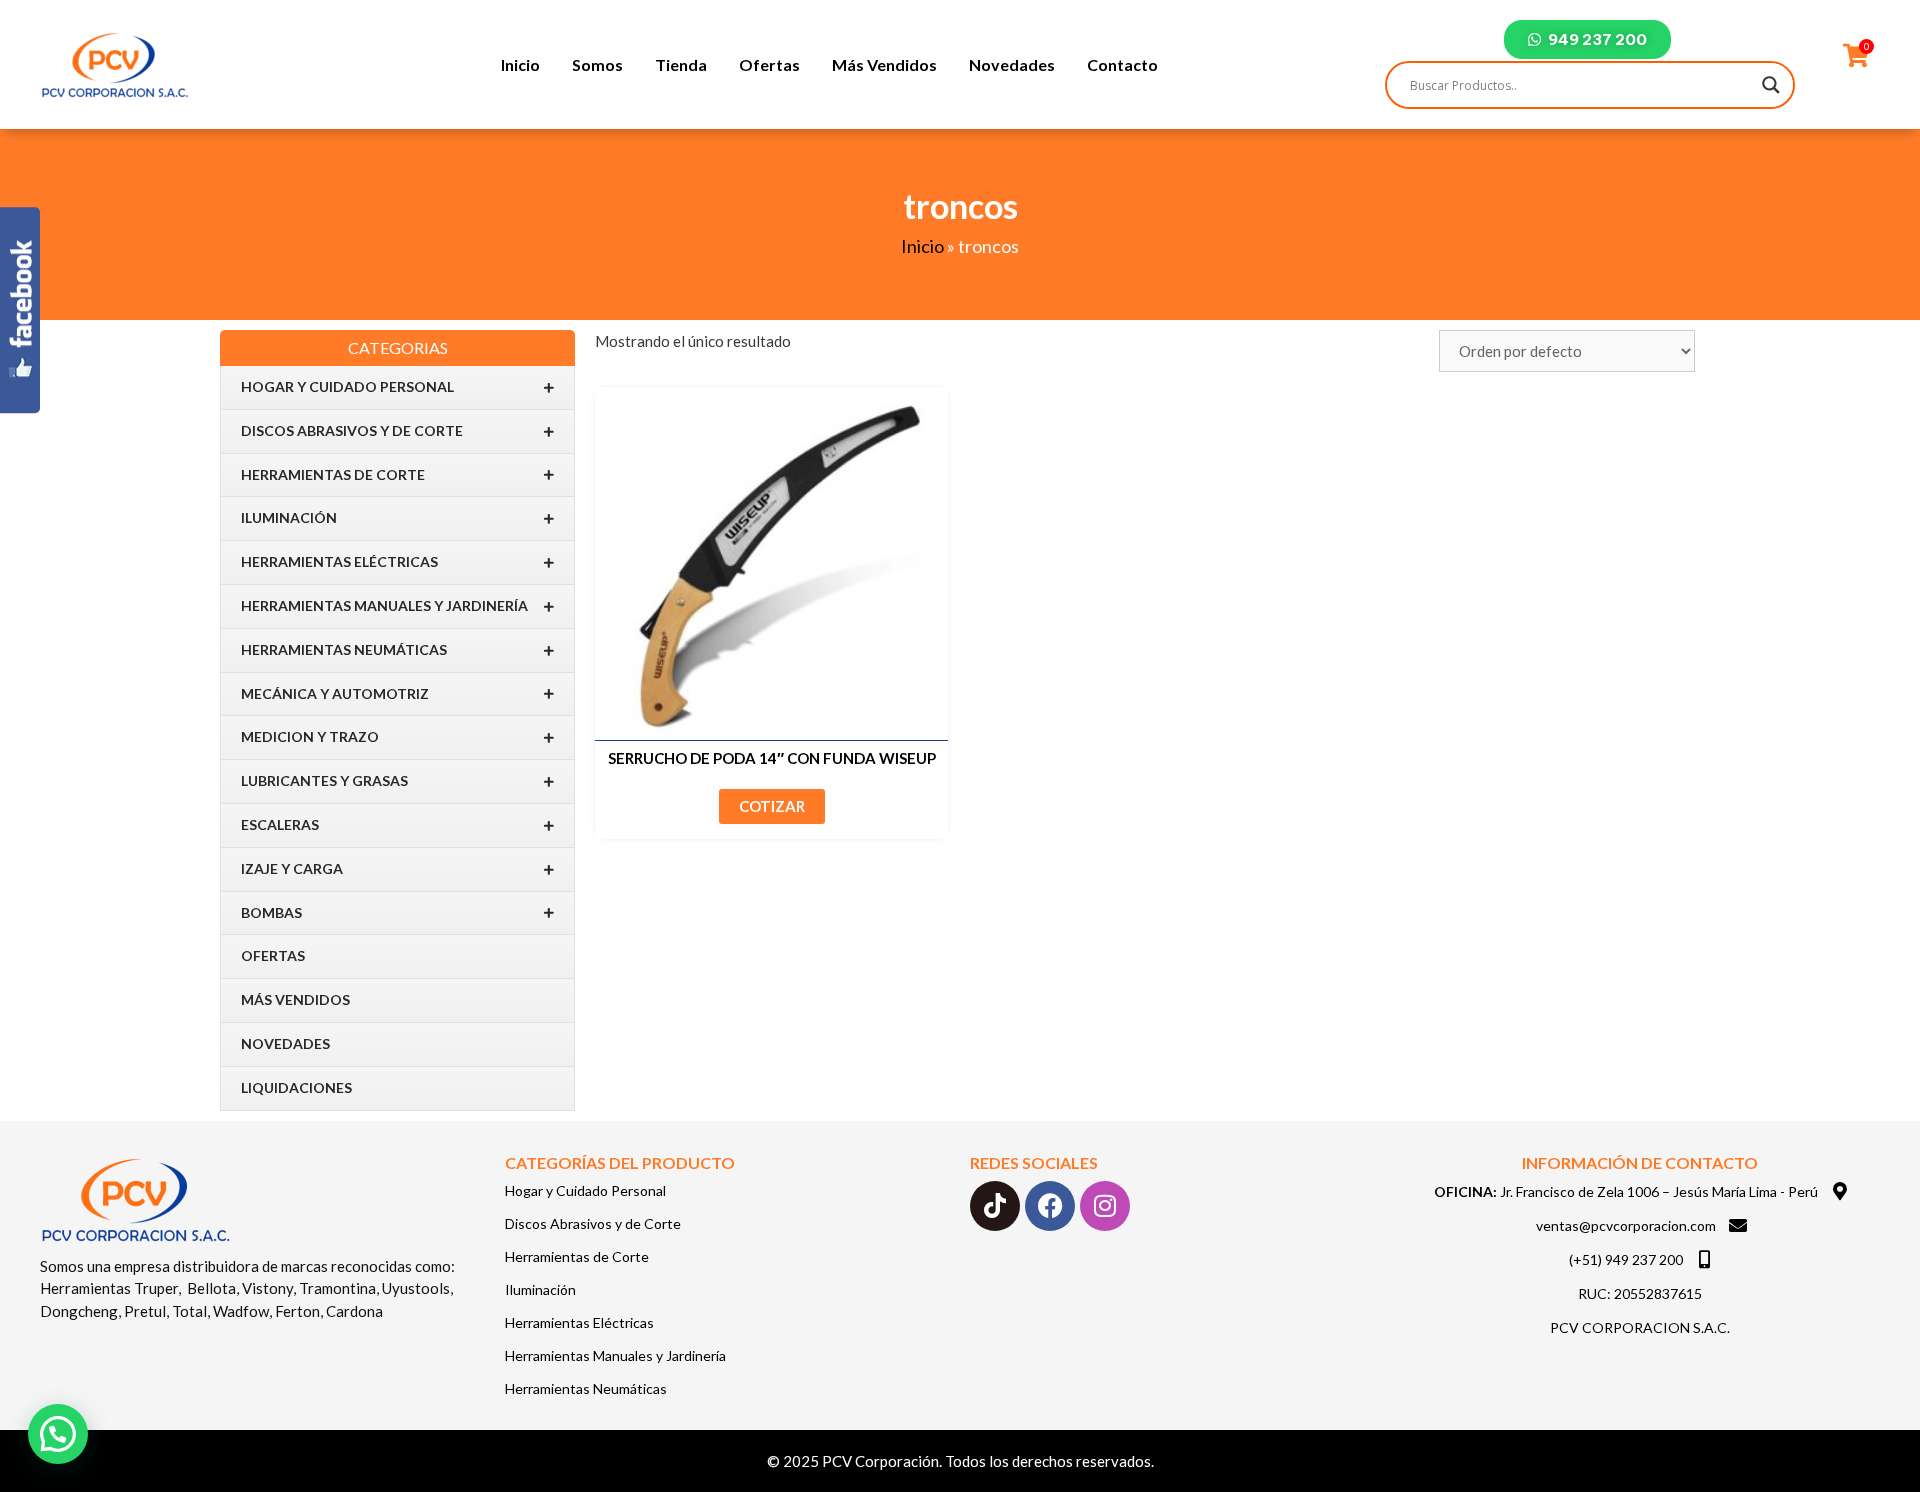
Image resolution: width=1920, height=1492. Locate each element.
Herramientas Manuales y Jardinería (384, 605)
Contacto (1122, 64)
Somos (597, 64)
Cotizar (772, 806)
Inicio (520, 64)
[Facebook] (1050, 1206)
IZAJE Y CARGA (292, 868)
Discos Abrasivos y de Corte (352, 430)
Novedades (1012, 64)
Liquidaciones (296, 1087)
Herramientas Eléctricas (339, 561)
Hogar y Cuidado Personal (347, 386)
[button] (58, 1434)
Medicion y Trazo (310, 736)
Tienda (681, 64)
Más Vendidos (884, 64)
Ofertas (769, 64)
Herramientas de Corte (333, 474)
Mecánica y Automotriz (335, 693)
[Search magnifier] (1771, 85)
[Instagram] (1105, 1206)
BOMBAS (271, 912)
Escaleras (280, 824)
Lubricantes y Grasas (324, 780)
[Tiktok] (995, 1206)
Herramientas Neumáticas (344, 649)
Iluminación (289, 517)
